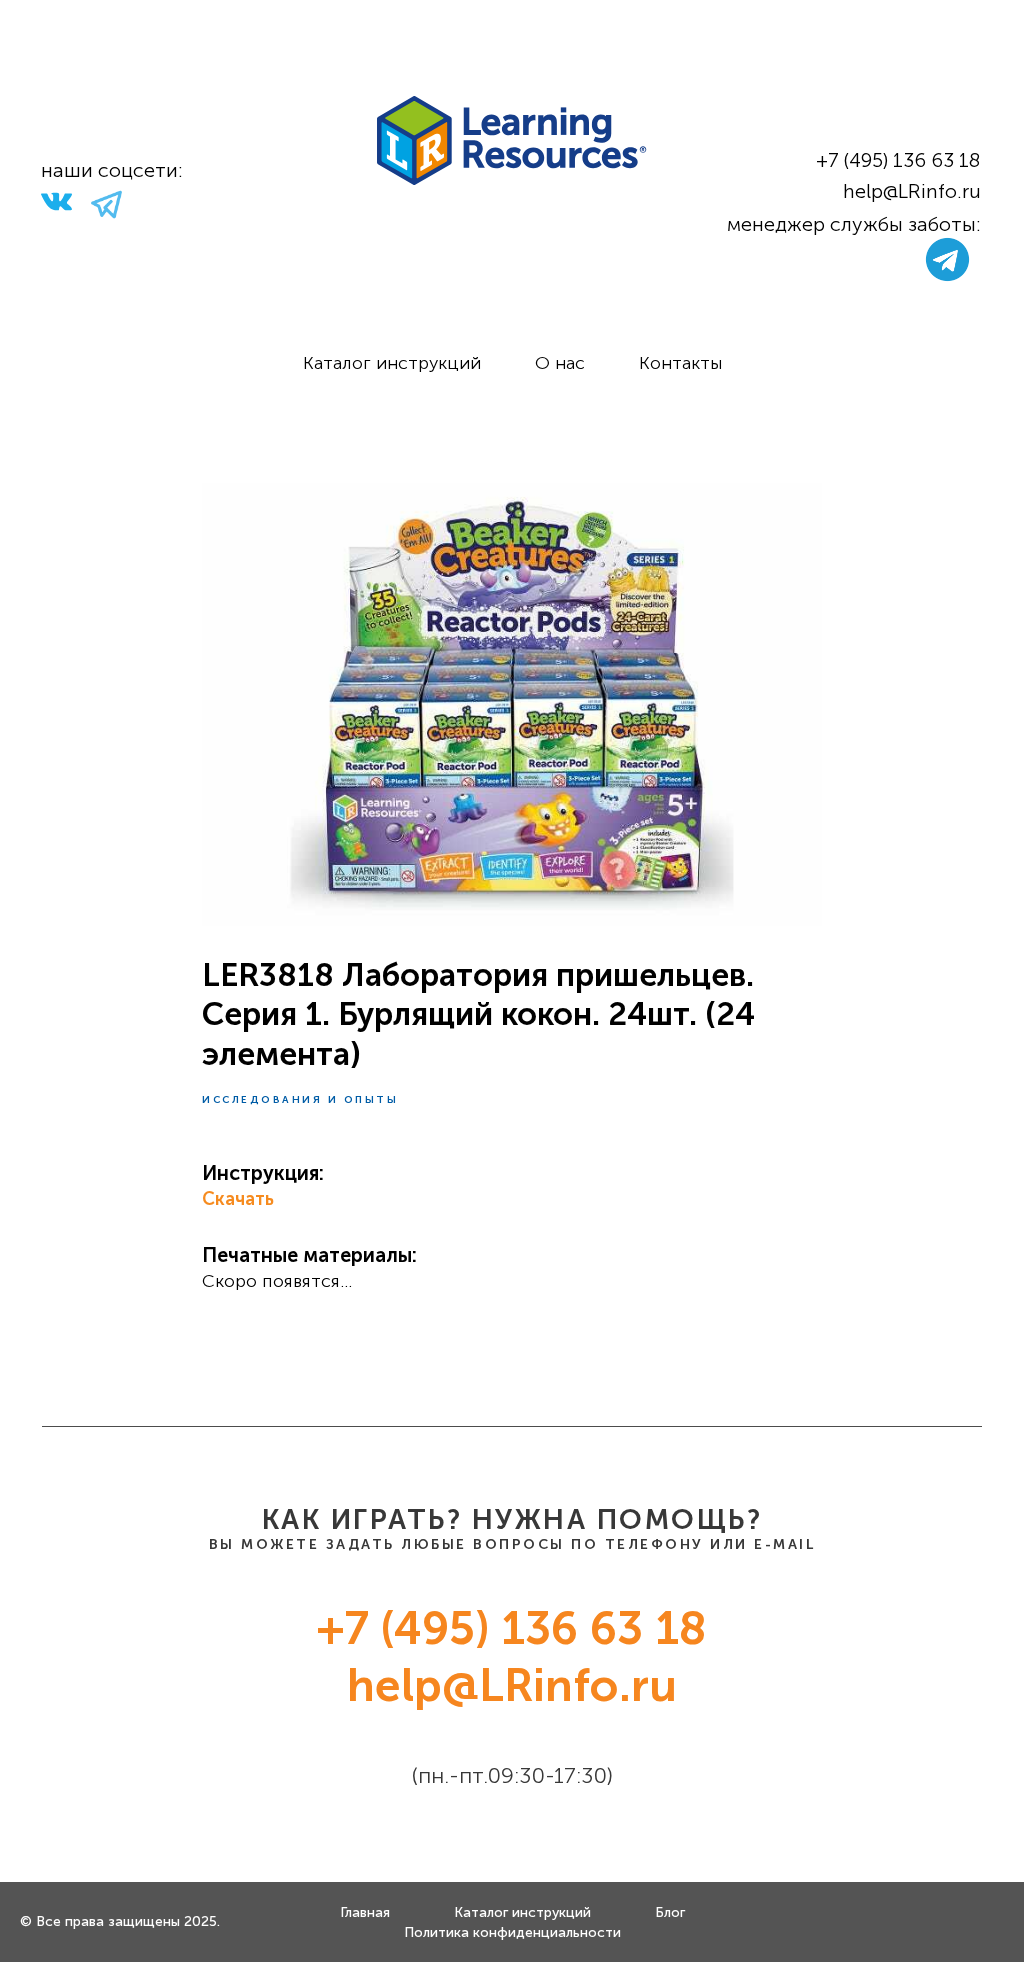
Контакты (680, 363)
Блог (670, 1912)
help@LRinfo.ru (912, 191)
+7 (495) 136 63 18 (898, 160)
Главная (365, 1912)
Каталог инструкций (392, 363)
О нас (560, 363)
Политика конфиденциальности (512, 1932)
